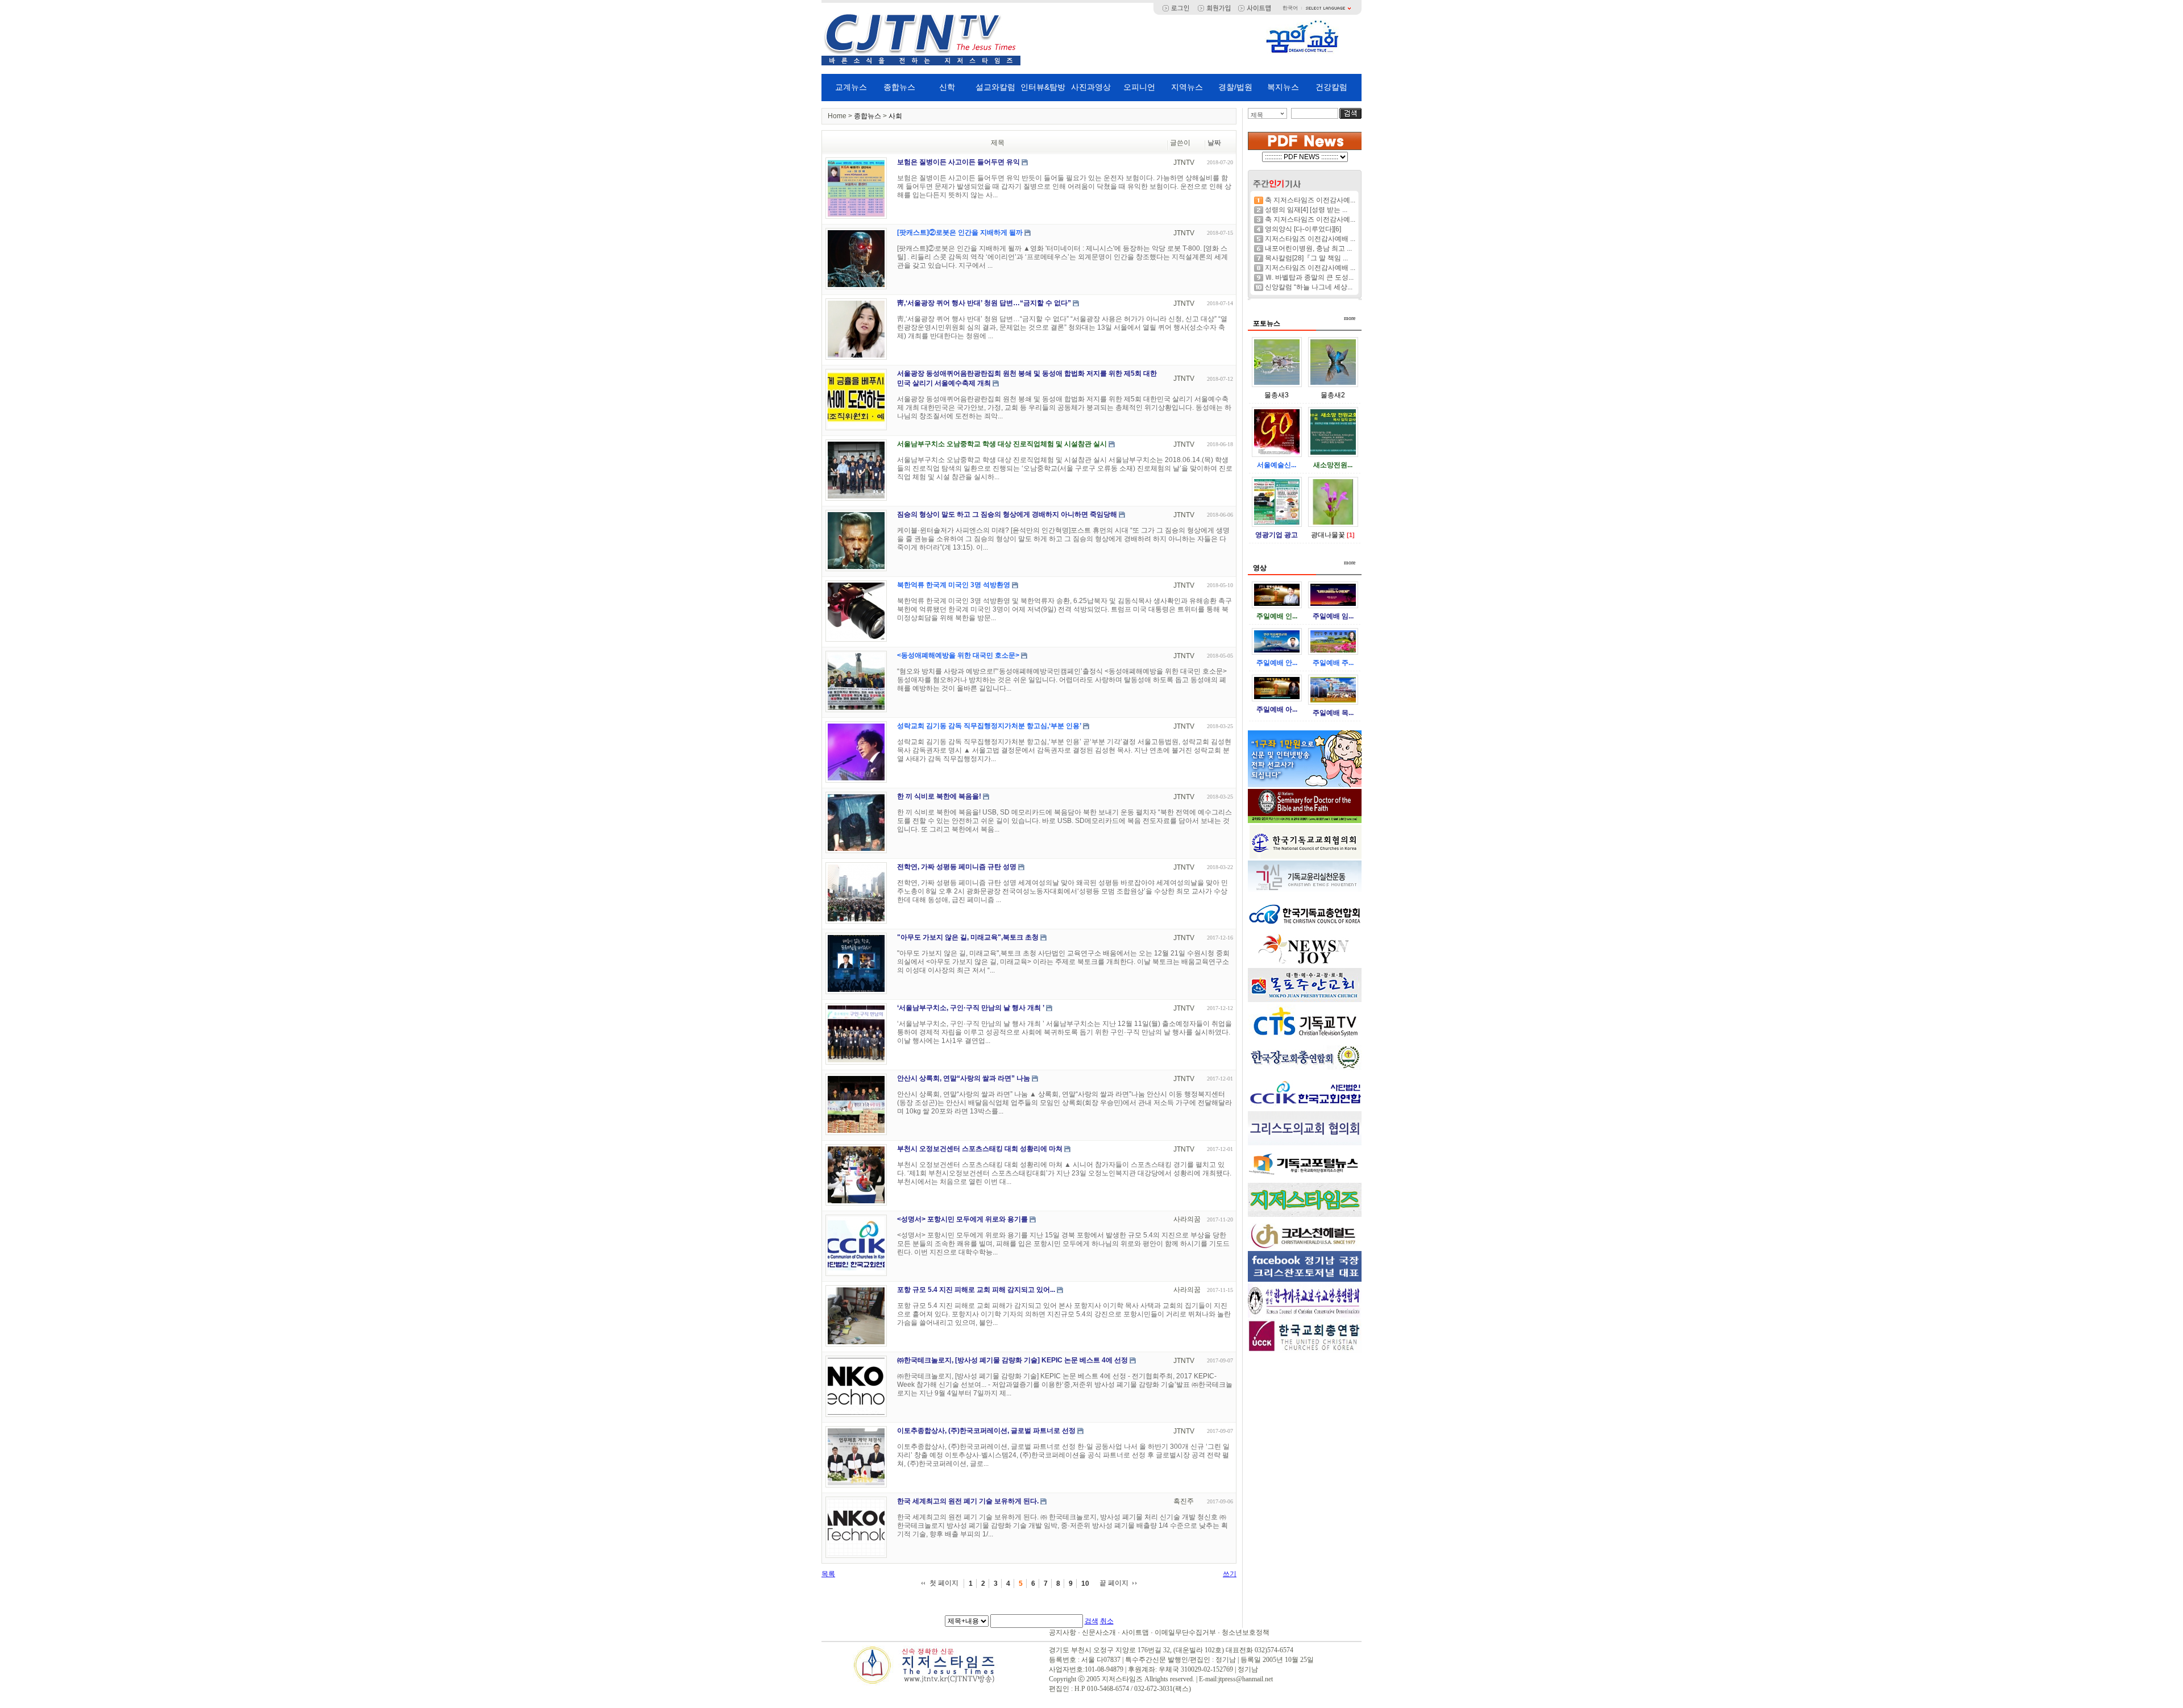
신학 (947, 87)
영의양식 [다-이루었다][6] (1303, 229)
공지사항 (1063, 1632)
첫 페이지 (944, 1583)
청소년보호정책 (1246, 1632)
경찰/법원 (1235, 87)
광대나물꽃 (1328, 535)
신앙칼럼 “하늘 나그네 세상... (1309, 287)
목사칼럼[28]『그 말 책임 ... (1306, 258)
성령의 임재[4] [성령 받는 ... (1306, 210)
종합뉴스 (899, 87)
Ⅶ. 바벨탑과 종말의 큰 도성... (1309, 277)
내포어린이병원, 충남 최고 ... (1308, 248)
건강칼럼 (1331, 87)
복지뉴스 (1283, 87)
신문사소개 (1099, 1632)
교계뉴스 (851, 87)
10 (1085, 1584)
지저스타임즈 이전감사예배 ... (1310, 239)
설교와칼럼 (995, 87)
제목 (1257, 115)
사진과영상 (1091, 87)
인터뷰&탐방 (1043, 87)
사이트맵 (1135, 1632)
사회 (895, 116)
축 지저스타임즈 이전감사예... (1310, 200)
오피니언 (1139, 87)
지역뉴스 (1187, 87)
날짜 (1214, 143)
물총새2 (1333, 395)
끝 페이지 (1114, 1583)
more (1350, 318)
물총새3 (1277, 395)
